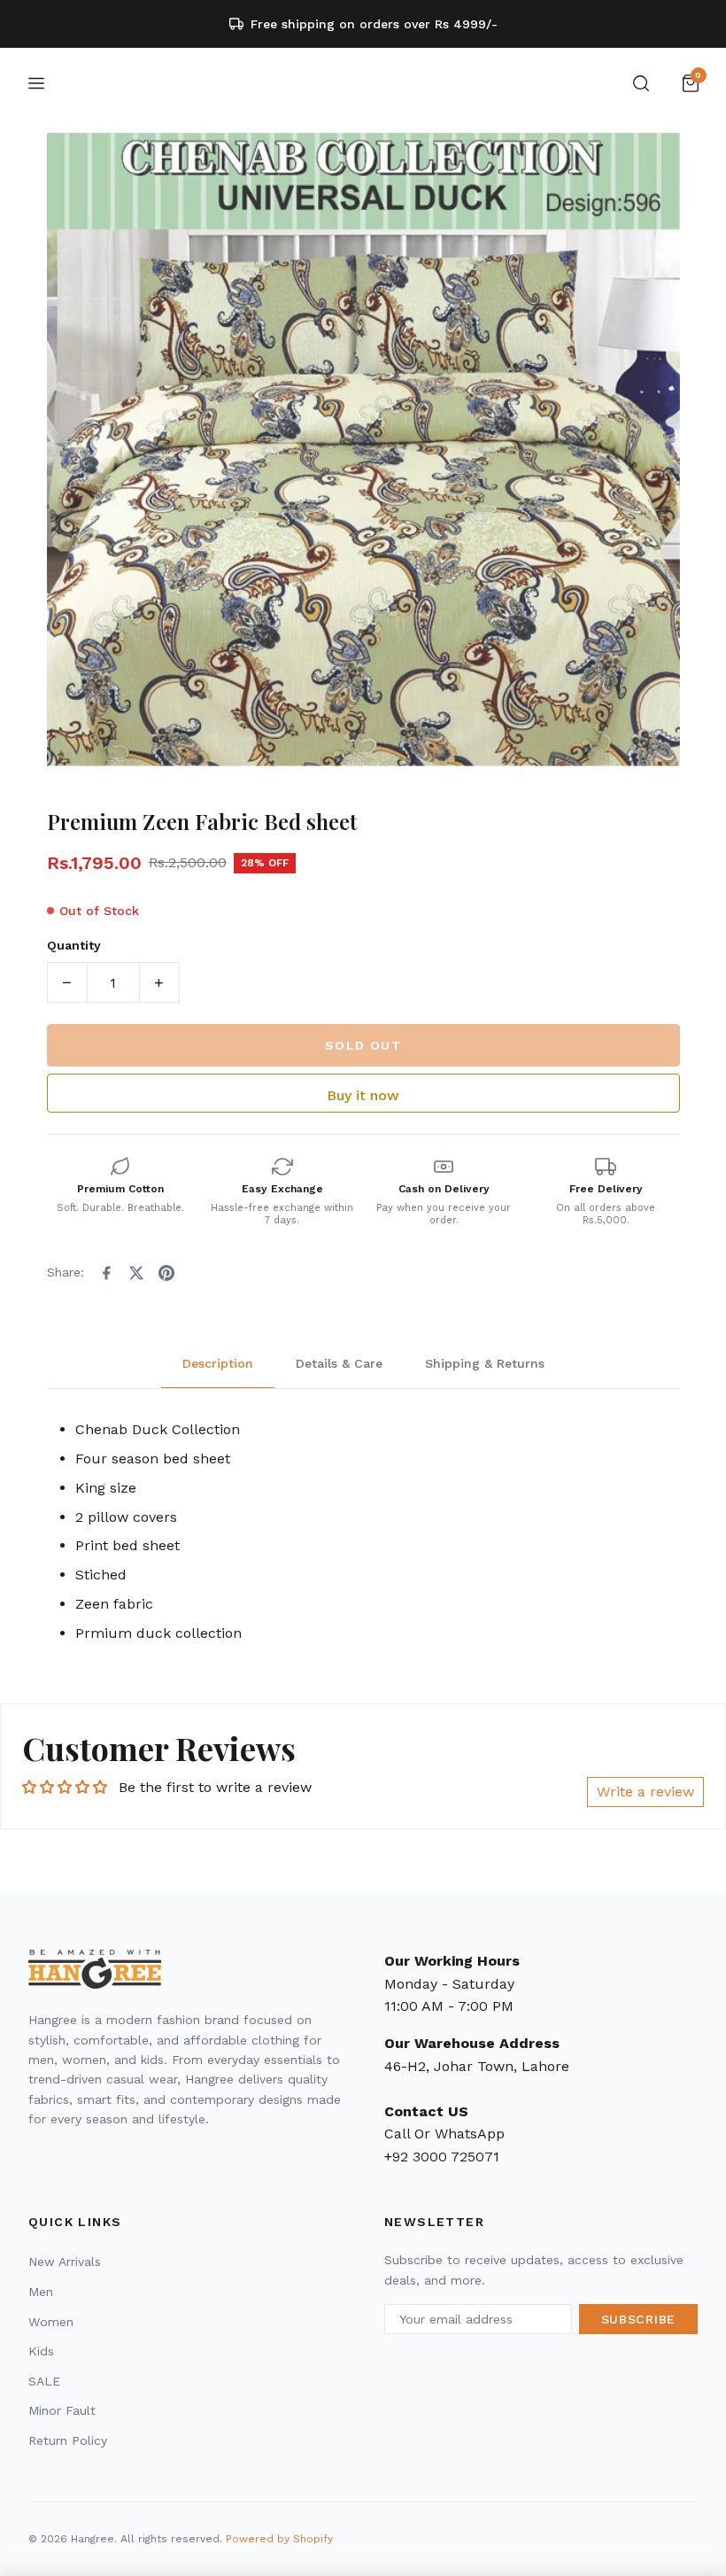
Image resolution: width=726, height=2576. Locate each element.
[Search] (641, 83)
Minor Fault (62, 2410)
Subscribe (638, 2319)
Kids (41, 2351)
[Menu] (36, 83)
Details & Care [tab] (339, 1363)
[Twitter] (136, 1273)
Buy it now (363, 1095)
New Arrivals (65, 2262)
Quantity (74, 945)
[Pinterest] (166, 1273)
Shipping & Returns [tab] (485, 1363)
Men (41, 2292)
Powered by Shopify (279, 2539)
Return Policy (68, 2440)
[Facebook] (106, 1273)
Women (51, 2322)
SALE (44, 2381)
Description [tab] (218, 1363)
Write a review (645, 1792)
